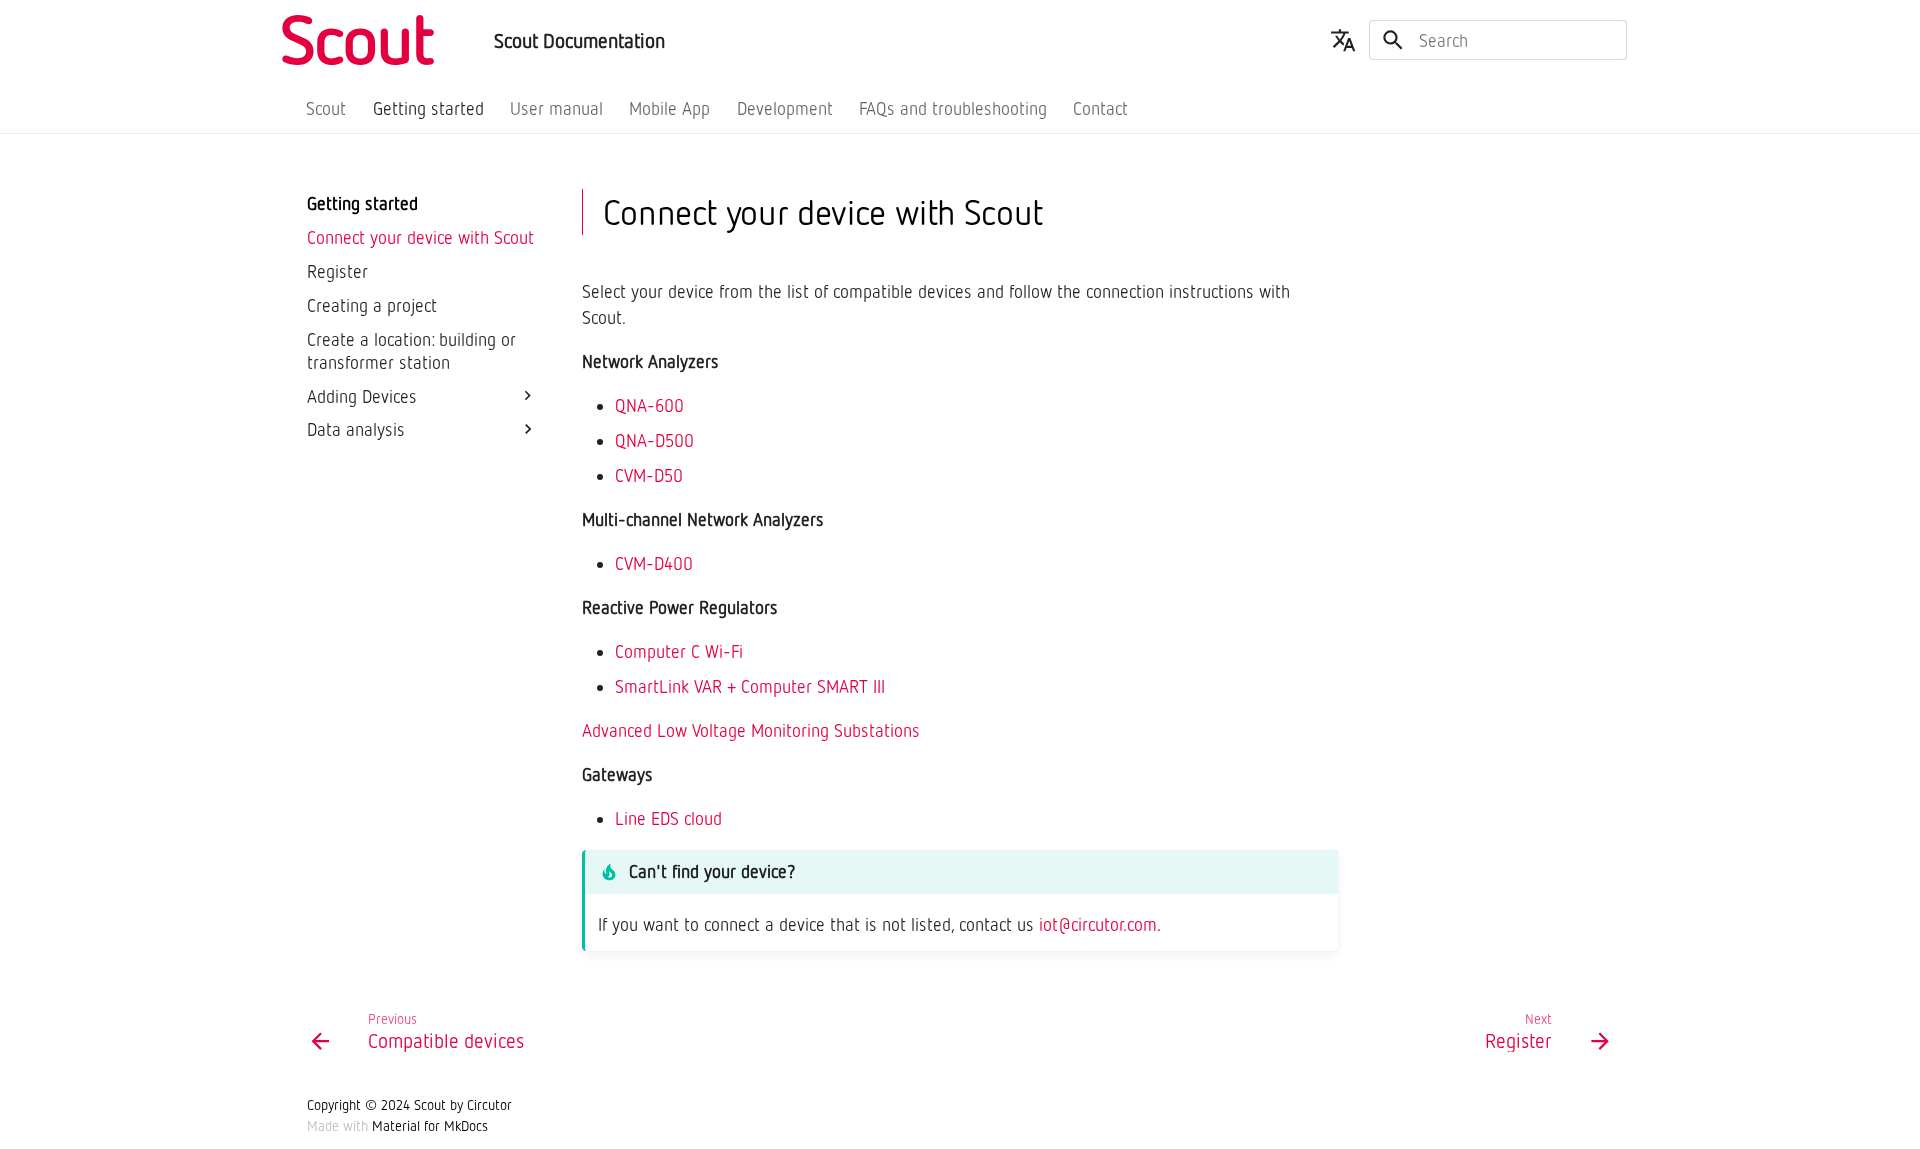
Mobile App (670, 108)
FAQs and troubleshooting (953, 108)
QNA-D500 (654, 440)
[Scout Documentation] (383, 40)
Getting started (428, 108)
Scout (327, 108)
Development (785, 108)
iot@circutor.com (1098, 924)
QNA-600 (649, 405)
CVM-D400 (654, 563)
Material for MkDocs (430, 1125)
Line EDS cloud (668, 818)
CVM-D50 (649, 475)
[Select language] (1343, 40)
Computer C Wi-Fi (679, 651)
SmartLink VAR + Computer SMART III (750, 686)
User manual (556, 108)
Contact (1101, 108)
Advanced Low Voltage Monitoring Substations (751, 730)
